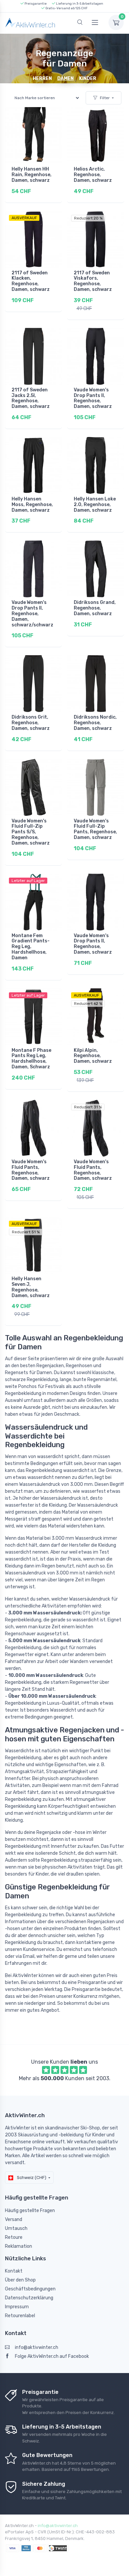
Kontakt (14, 2271)
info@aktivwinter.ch (37, 2347)
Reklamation (19, 2246)
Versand (14, 2219)
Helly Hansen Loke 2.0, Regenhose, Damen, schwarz (95, 505)
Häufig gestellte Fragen (30, 2211)
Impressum (17, 2307)
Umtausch (16, 2228)
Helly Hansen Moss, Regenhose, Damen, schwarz (32, 505)
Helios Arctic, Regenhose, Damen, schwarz (93, 175)
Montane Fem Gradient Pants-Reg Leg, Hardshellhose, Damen (31, 947)
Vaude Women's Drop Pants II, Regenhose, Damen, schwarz (93, 398)
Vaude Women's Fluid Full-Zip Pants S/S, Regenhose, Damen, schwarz (31, 832)
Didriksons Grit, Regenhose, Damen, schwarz (31, 723)
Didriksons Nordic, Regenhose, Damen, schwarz (95, 723)
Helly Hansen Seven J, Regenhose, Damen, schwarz (31, 1287)
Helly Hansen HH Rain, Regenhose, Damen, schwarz (32, 175)
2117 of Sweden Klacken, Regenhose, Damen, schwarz (31, 281)
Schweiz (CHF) (31, 2178)
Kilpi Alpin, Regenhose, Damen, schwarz (93, 1056)
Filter (105, 98)
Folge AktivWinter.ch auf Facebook (52, 2356)
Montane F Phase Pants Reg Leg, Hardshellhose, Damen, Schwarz (31, 1059)
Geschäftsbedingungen (30, 2289)
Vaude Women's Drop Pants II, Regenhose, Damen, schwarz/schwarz (32, 614)
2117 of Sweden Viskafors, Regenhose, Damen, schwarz (93, 281)
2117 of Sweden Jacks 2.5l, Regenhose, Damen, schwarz (31, 398)
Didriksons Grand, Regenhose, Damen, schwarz (95, 608)
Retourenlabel (20, 2316)
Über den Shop (20, 2280)
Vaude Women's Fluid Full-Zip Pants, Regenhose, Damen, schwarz (95, 829)
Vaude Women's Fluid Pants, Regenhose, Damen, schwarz (31, 1170)
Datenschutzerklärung (29, 2298)
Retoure (14, 2237)
